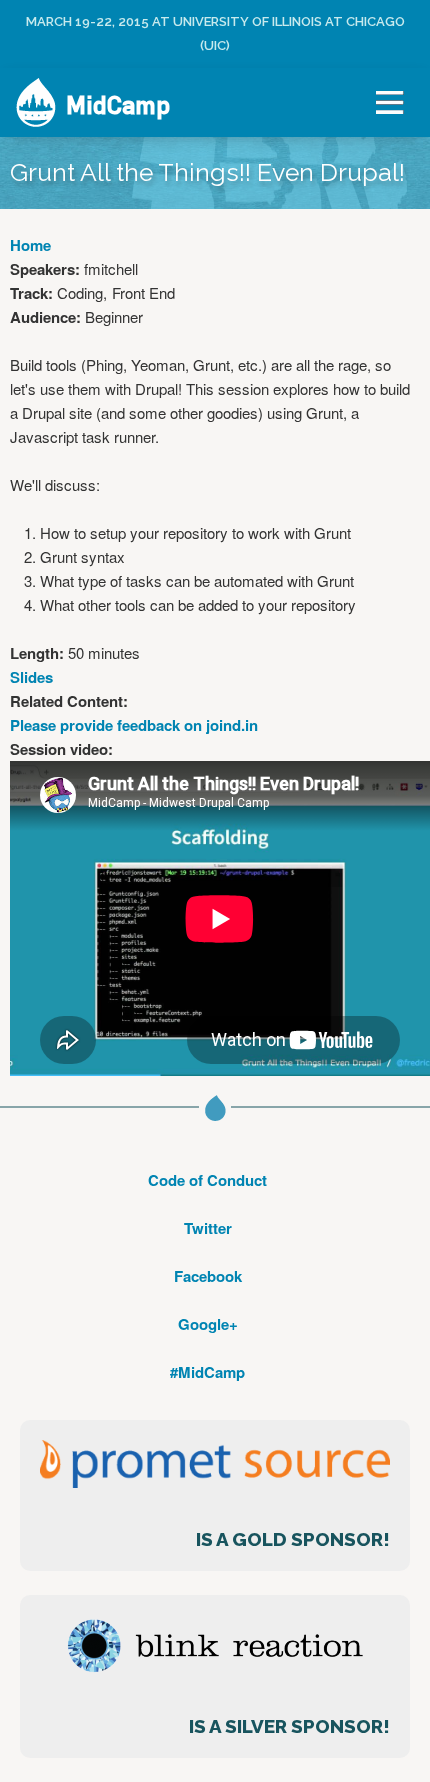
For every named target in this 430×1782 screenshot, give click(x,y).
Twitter (208, 1228)
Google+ (208, 1324)
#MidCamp (207, 1372)
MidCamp (118, 105)
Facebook (208, 1276)
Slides (31, 677)
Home (30, 245)
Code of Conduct (207, 1180)
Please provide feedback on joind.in (134, 725)
